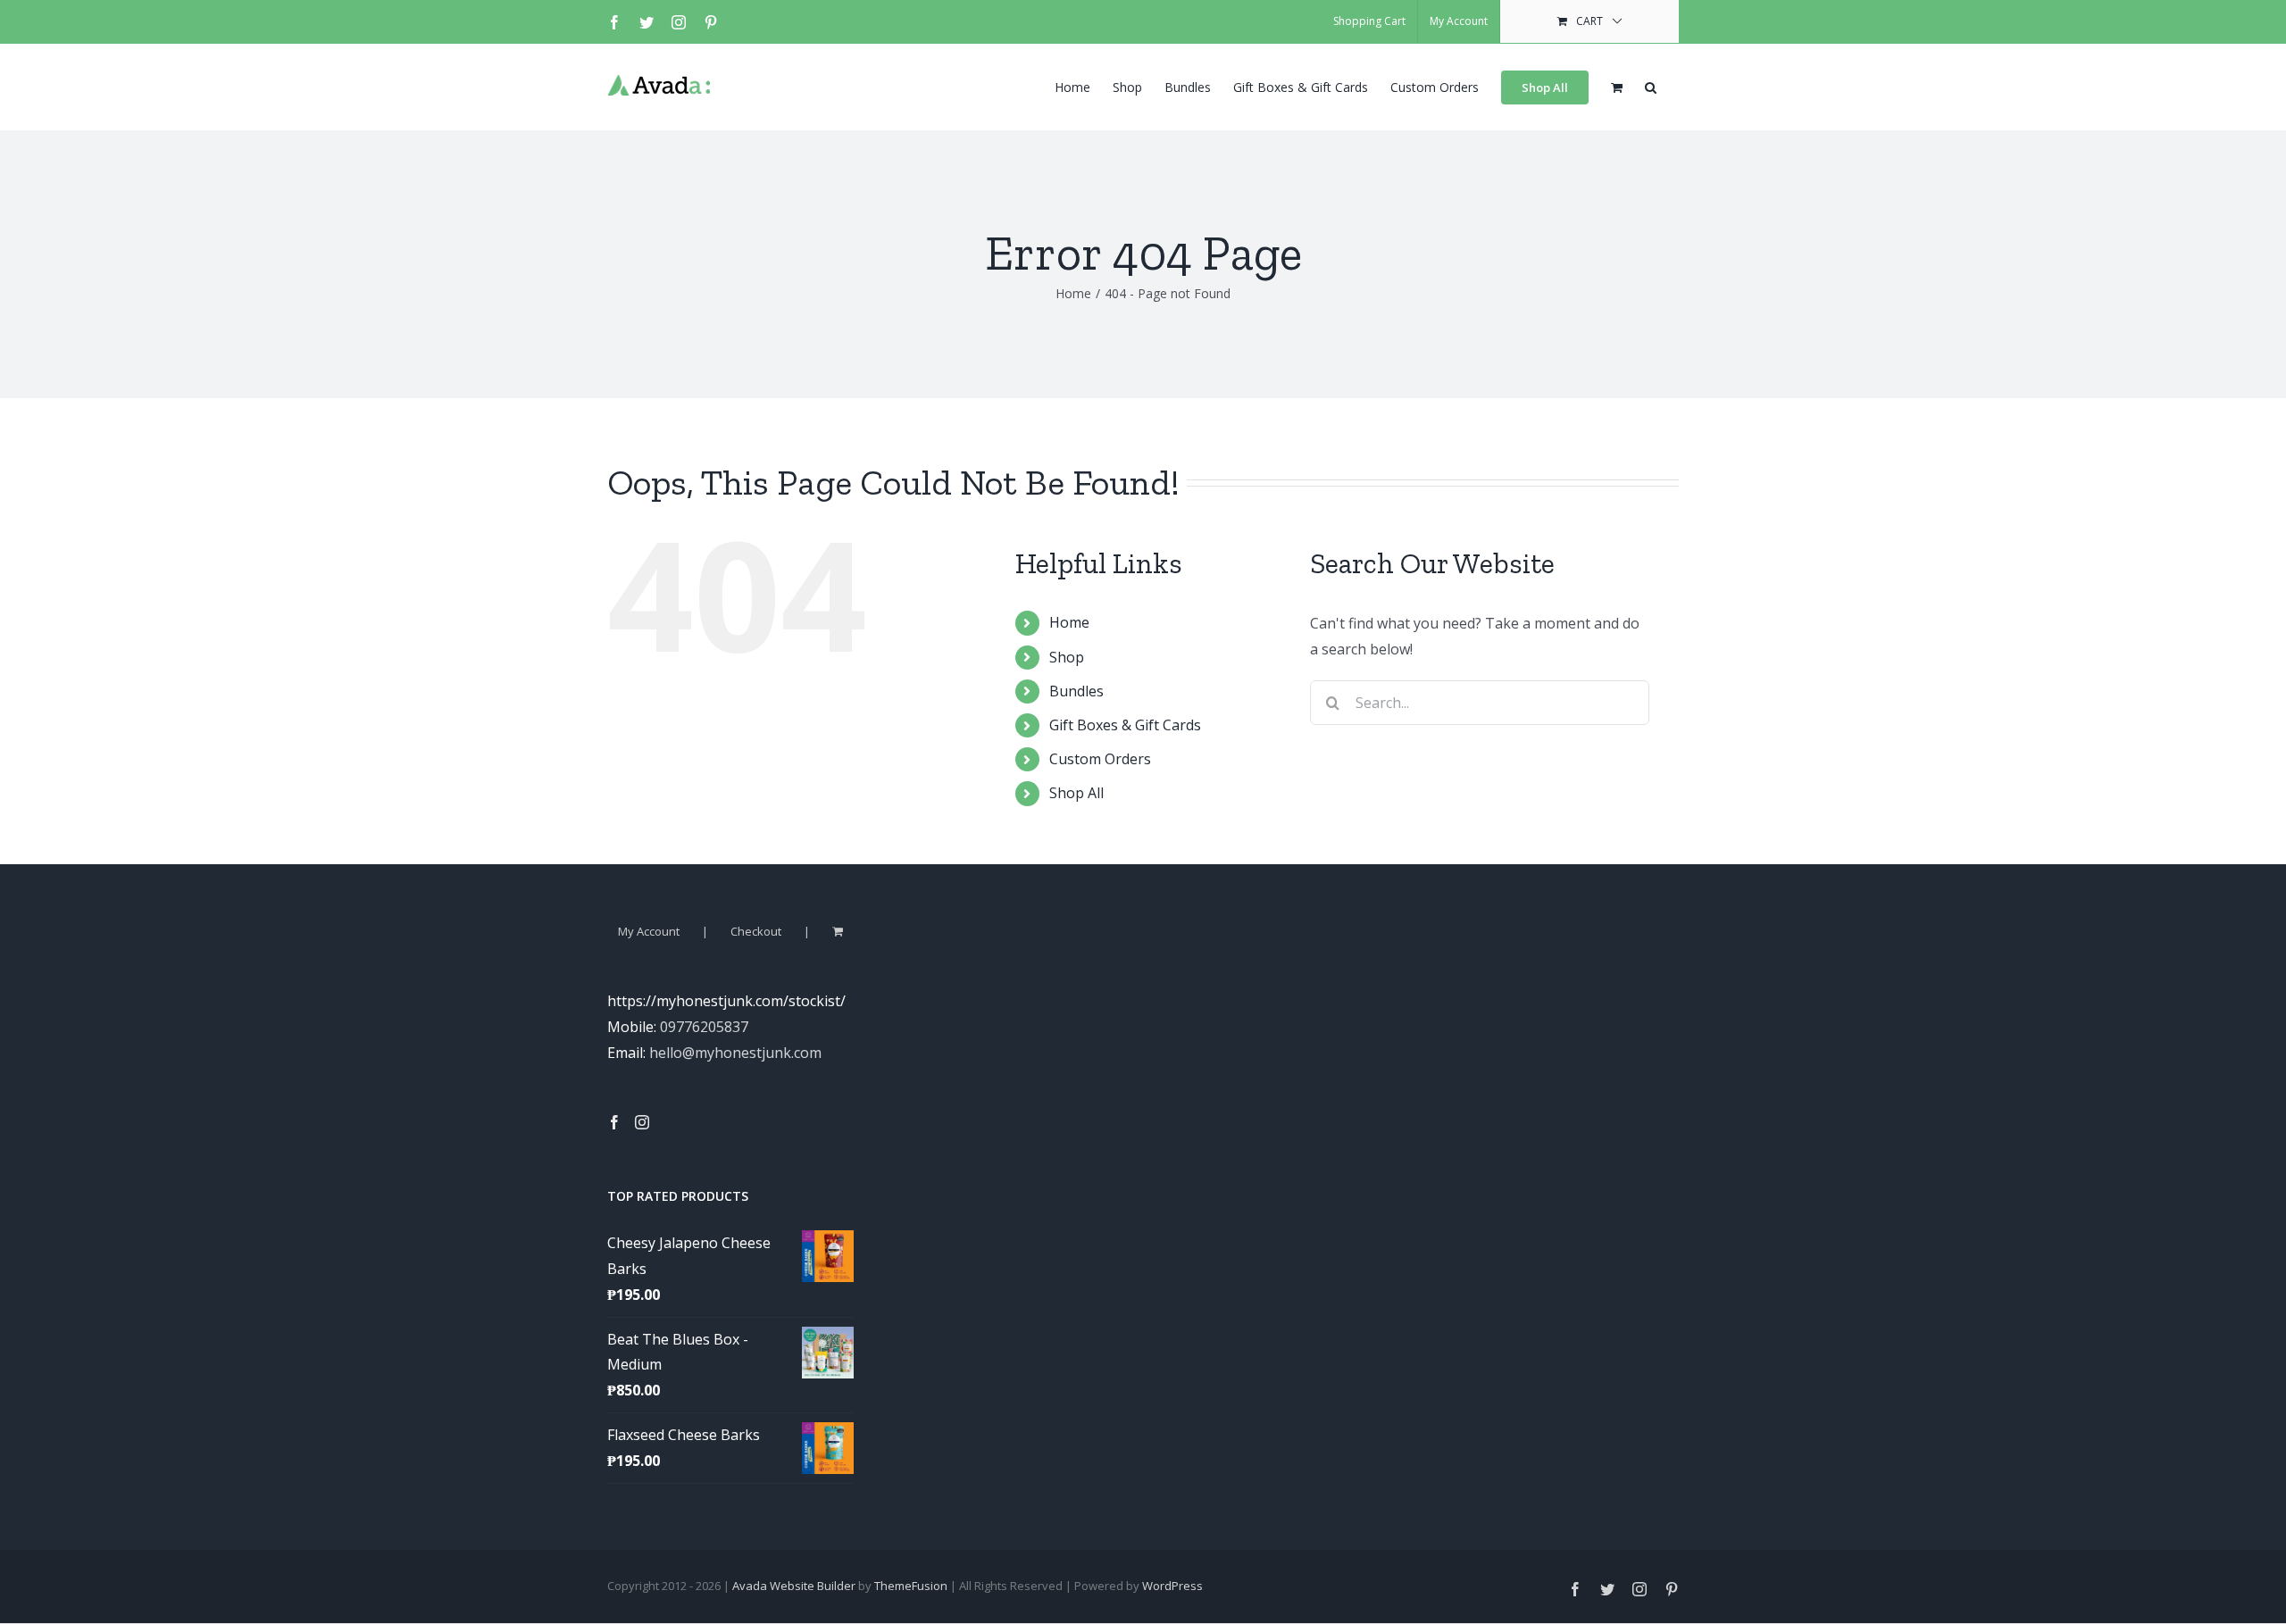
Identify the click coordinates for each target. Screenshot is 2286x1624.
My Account (649, 931)
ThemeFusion (911, 1586)
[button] (1651, 86)
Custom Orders (1100, 759)
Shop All (1076, 793)
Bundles (1076, 691)
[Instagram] (642, 1122)
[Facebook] (614, 1122)
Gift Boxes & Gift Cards (1125, 725)
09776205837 (704, 1027)
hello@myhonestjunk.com (735, 1053)
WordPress (1172, 1586)
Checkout (756, 931)
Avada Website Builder (794, 1586)
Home (1069, 622)
